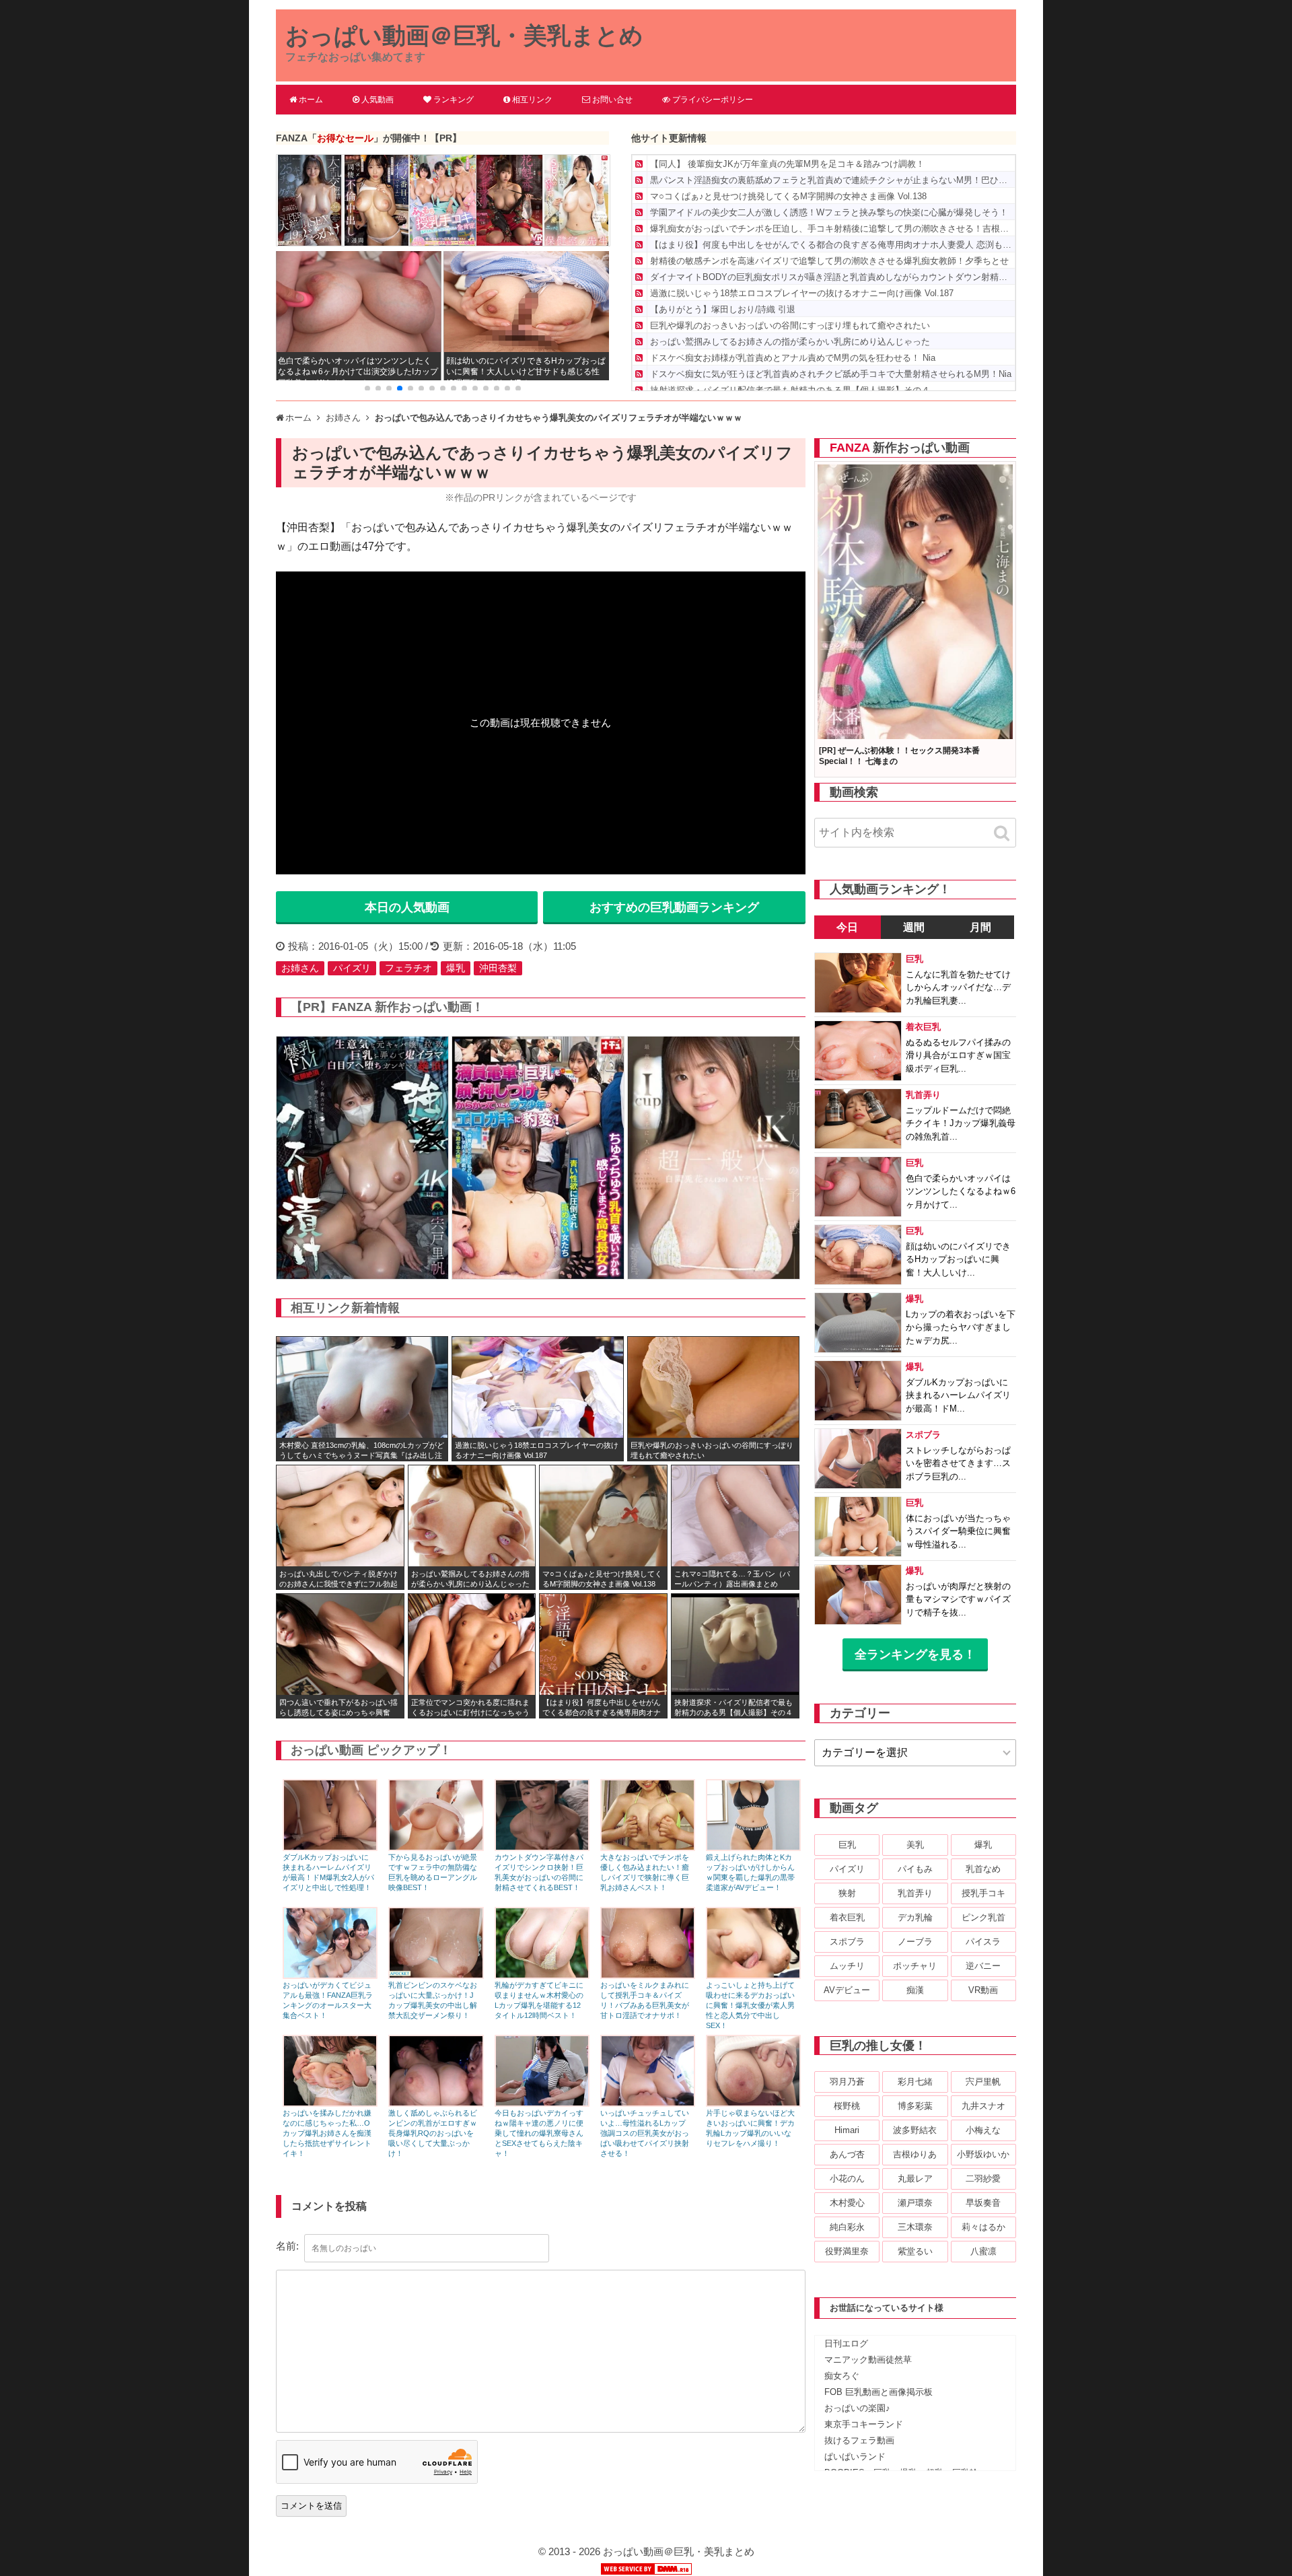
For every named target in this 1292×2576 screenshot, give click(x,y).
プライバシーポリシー (713, 100)
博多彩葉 (915, 2106)
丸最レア (915, 2179)
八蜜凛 (983, 2251)
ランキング (454, 100)
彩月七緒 (915, 2082)
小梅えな (983, 2130)
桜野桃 (847, 2106)
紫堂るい (915, 2251)
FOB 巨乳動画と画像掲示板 (878, 2392)
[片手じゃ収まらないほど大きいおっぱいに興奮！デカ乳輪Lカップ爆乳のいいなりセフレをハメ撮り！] (753, 2103)
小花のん (847, 2179)
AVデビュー (847, 1990)
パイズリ (352, 968)
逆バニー (983, 1966)
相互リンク (532, 100)
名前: (287, 2246)
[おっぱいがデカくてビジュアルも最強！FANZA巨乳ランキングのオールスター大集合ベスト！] (330, 1975)
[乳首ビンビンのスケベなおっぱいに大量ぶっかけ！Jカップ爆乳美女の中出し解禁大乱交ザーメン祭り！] (436, 1975)
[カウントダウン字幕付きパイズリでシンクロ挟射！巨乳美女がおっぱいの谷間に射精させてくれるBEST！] (542, 1847)
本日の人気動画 (407, 907)
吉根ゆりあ (915, 2154)
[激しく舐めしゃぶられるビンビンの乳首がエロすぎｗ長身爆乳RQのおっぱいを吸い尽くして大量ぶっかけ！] (436, 2103)
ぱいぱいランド (855, 2457)
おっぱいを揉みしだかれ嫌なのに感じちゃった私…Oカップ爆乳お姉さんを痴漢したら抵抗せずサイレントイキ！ (327, 2133)
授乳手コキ (983, 1893)
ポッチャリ (915, 1966)
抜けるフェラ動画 (859, 2440)
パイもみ (915, 1869)
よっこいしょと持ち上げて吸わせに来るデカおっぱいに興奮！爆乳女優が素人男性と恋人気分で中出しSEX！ (750, 2005)
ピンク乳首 (983, 1917)
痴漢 (915, 1990)
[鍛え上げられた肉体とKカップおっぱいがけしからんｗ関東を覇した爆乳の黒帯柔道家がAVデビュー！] (753, 1847)
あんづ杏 (847, 2154)
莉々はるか (983, 2227)
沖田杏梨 (498, 968)
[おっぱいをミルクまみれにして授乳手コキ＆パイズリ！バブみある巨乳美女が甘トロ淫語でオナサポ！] (648, 1975)
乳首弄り (915, 1893)
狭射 (847, 1893)
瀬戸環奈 (915, 2203)
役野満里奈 (847, 2251)
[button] (367, 388)
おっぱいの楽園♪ (857, 2408)
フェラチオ (408, 968)
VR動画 (983, 1990)
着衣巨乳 (847, 1917)
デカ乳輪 (915, 1917)
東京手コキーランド (864, 2424)
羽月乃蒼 (847, 2082)
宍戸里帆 (983, 2082)
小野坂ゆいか (983, 2154)
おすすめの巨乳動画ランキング (674, 907)
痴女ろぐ (842, 2376)
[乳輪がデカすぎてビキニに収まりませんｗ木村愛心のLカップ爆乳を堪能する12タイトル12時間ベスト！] (542, 1975)
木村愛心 (847, 2203)
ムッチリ (847, 1966)
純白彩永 (847, 2227)
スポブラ (847, 1942)
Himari (847, 2130)
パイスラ (983, 1942)
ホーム (311, 100)
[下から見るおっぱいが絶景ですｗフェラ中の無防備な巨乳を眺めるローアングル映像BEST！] (436, 1847)
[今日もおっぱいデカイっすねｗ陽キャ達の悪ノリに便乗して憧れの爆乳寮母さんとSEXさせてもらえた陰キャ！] (542, 2103)
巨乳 (847, 1845)
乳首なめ (983, 1869)
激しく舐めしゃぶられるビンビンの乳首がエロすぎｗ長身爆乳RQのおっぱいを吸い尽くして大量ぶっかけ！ (433, 2133)
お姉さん (300, 968)
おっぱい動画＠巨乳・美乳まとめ (464, 35)
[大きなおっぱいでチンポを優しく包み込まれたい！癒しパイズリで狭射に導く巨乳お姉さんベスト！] (648, 1847)
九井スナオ (983, 2106)
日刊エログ (846, 2343)
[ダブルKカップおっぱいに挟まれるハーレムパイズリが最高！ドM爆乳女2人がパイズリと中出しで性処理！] (330, 1847)
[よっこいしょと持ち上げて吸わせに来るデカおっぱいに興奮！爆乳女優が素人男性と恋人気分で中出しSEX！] (753, 1975)
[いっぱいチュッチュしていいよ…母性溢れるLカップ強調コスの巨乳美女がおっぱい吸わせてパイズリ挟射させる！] (648, 2103)
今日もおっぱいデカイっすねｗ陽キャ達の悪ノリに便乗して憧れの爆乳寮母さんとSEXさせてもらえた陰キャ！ (539, 2133)
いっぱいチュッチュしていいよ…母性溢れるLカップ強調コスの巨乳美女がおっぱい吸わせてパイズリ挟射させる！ (645, 2133)
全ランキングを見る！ (915, 1655)
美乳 (915, 1845)
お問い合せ (612, 100)
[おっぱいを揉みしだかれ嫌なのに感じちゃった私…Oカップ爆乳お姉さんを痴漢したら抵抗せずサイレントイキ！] (330, 2103)
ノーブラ (915, 1942)
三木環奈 (915, 2227)
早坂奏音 (983, 2203)
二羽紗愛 (983, 2179)
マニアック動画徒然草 (868, 2360)
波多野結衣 (915, 2130)
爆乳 (456, 968)
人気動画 (378, 100)
